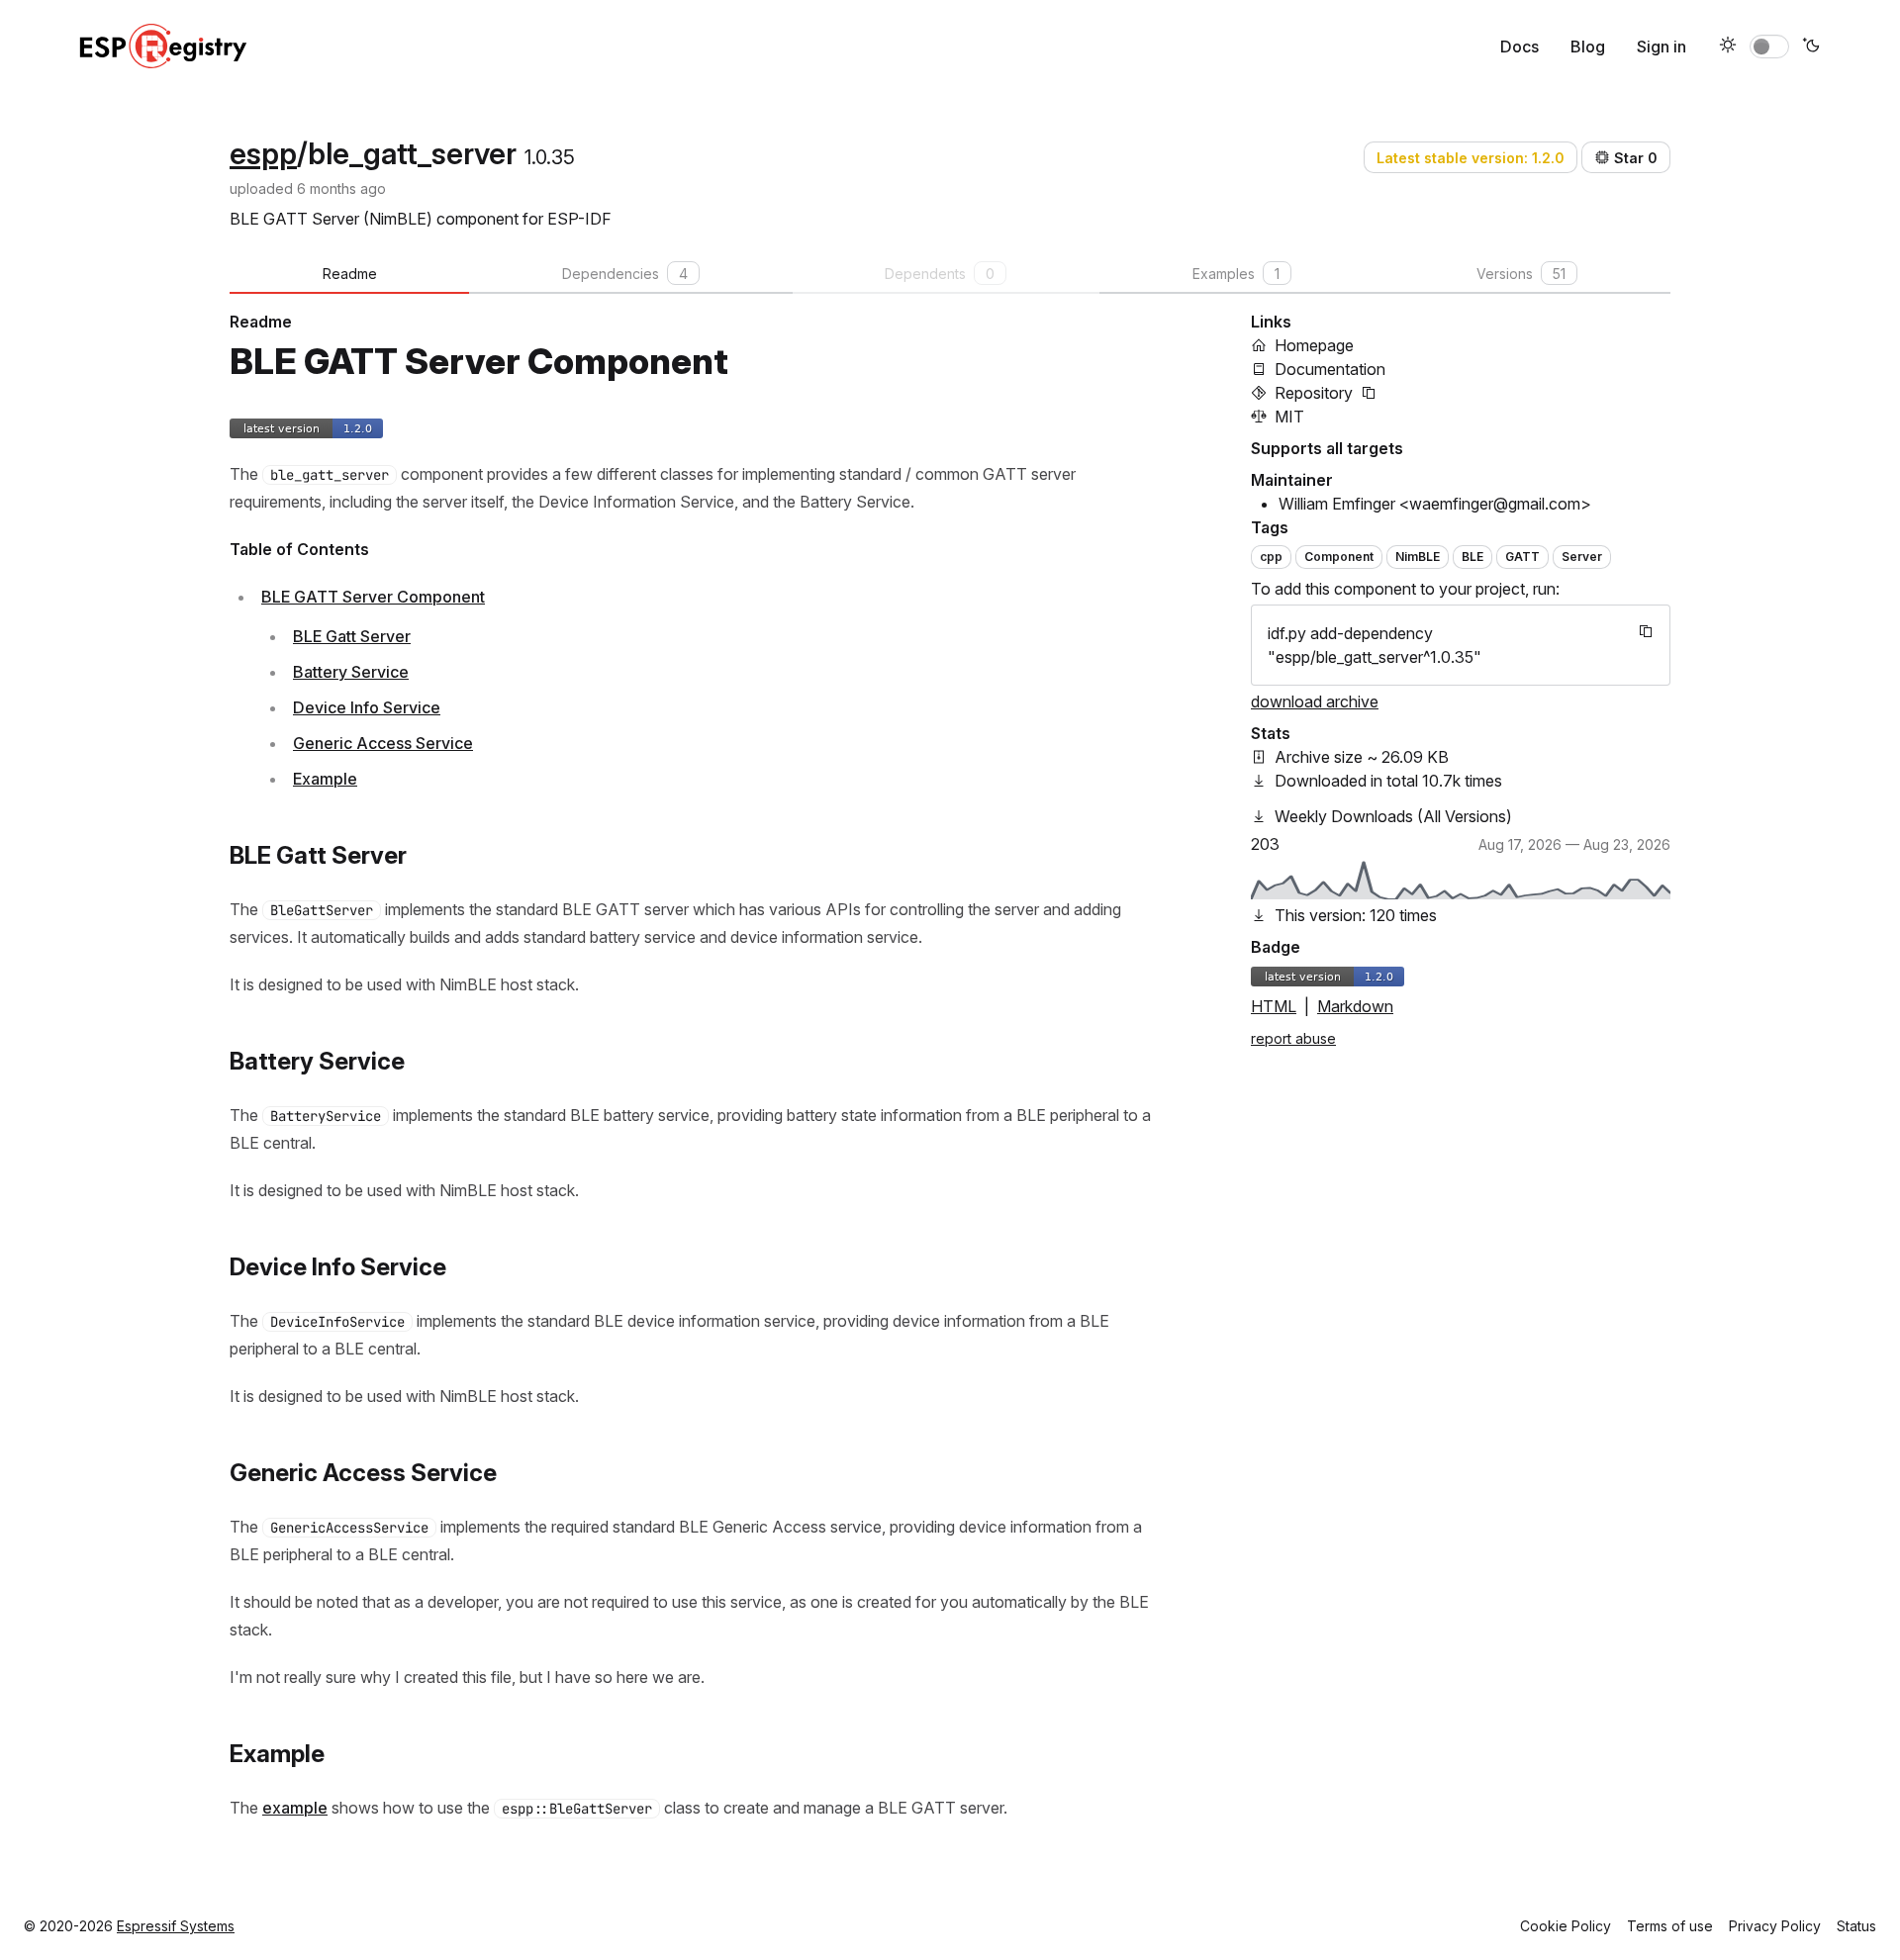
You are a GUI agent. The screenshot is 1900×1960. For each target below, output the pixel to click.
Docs (1520, 47)
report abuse (1293, 1038)
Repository (1314, 393)
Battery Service (351, 672)
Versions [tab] (1521, 274)
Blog (1588, 47)
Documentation (1330, 369)
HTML (1274, 1006)
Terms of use (1670, 1926)
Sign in (1662, 47)
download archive (1315, 701)
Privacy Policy (1775, 1926)
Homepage (1314, 345)
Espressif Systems (176, 1926)
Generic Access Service (383, 743)
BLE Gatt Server (352, 636)
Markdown (1355, 1006)
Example (325, 779)
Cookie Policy (1566, 1926)
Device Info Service (367, 707)
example (295, 1808)
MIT (1289, 417)
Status (1856, 1926)
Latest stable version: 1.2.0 (1471, 158)
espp (263, 153)
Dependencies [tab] (625, 274)
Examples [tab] (1236, 274)
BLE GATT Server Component (373, 597)
